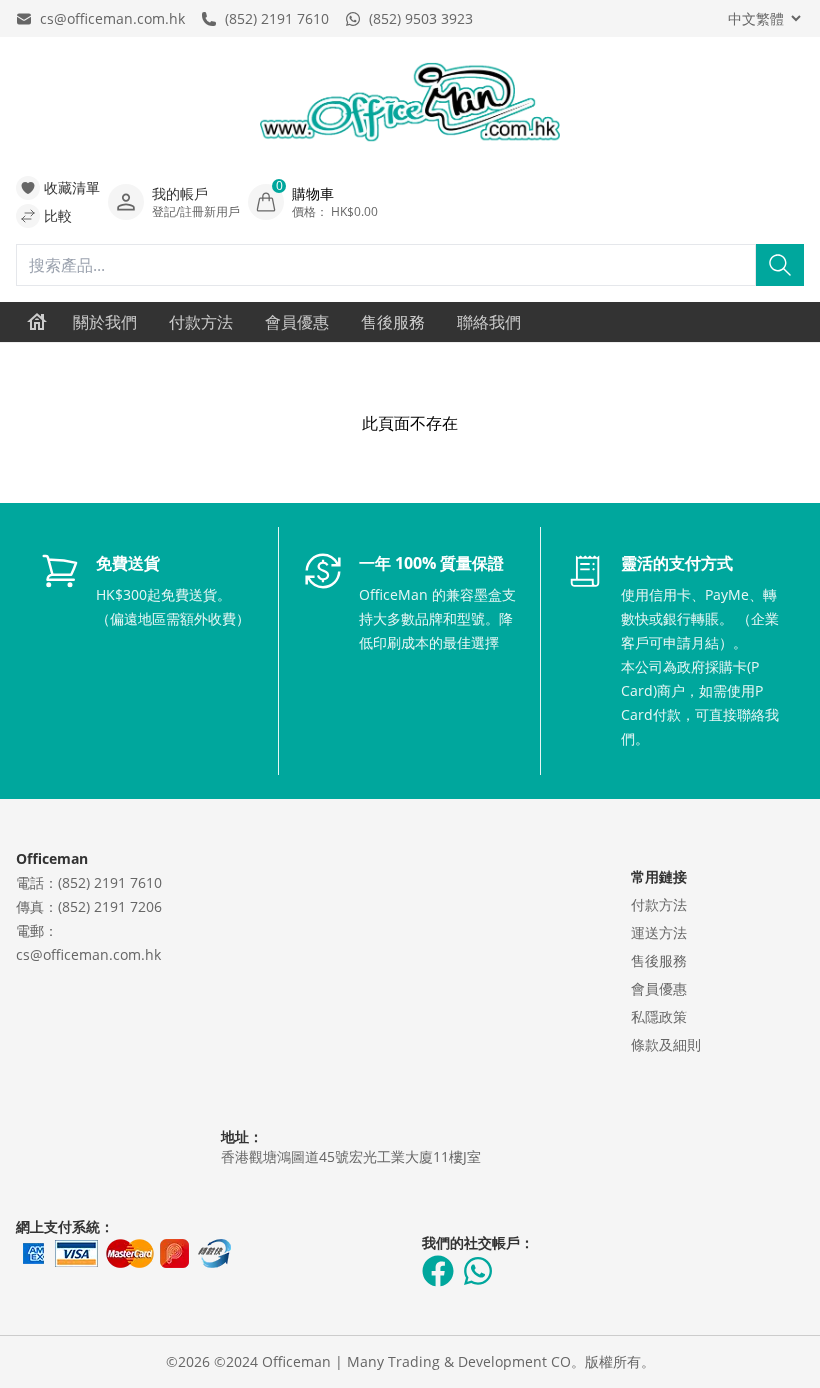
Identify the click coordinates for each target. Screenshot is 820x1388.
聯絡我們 (489, 322)
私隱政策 (659, 1016)
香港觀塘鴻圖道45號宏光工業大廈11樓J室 (351, 1156)
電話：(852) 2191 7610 (89, 882)
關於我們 (105, 322)
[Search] (780, 265)
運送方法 (659, 932)
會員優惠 (297, 322)
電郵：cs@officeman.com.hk (88, 942)
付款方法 (201, 322)
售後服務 (393, 322)
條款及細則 (666, 1044)
